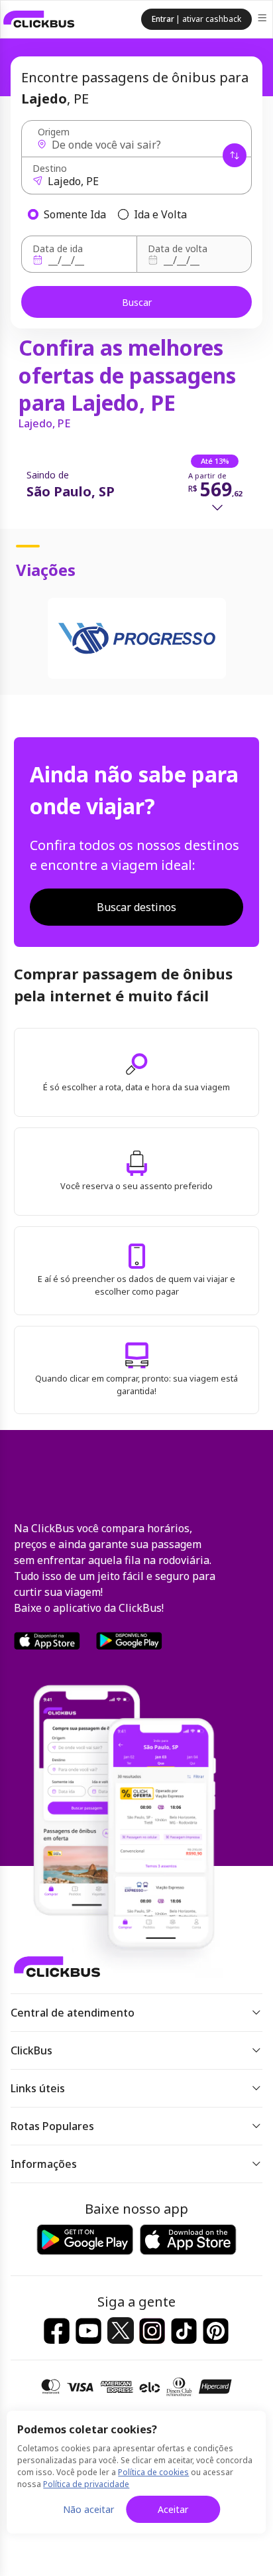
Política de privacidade (86, 2484)
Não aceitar (88, 2509)
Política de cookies (153, 2472)
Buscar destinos (136, 907)
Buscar (137, 302)
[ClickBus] (39, 19)
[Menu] (263, 20)
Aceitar (173, 2509)
